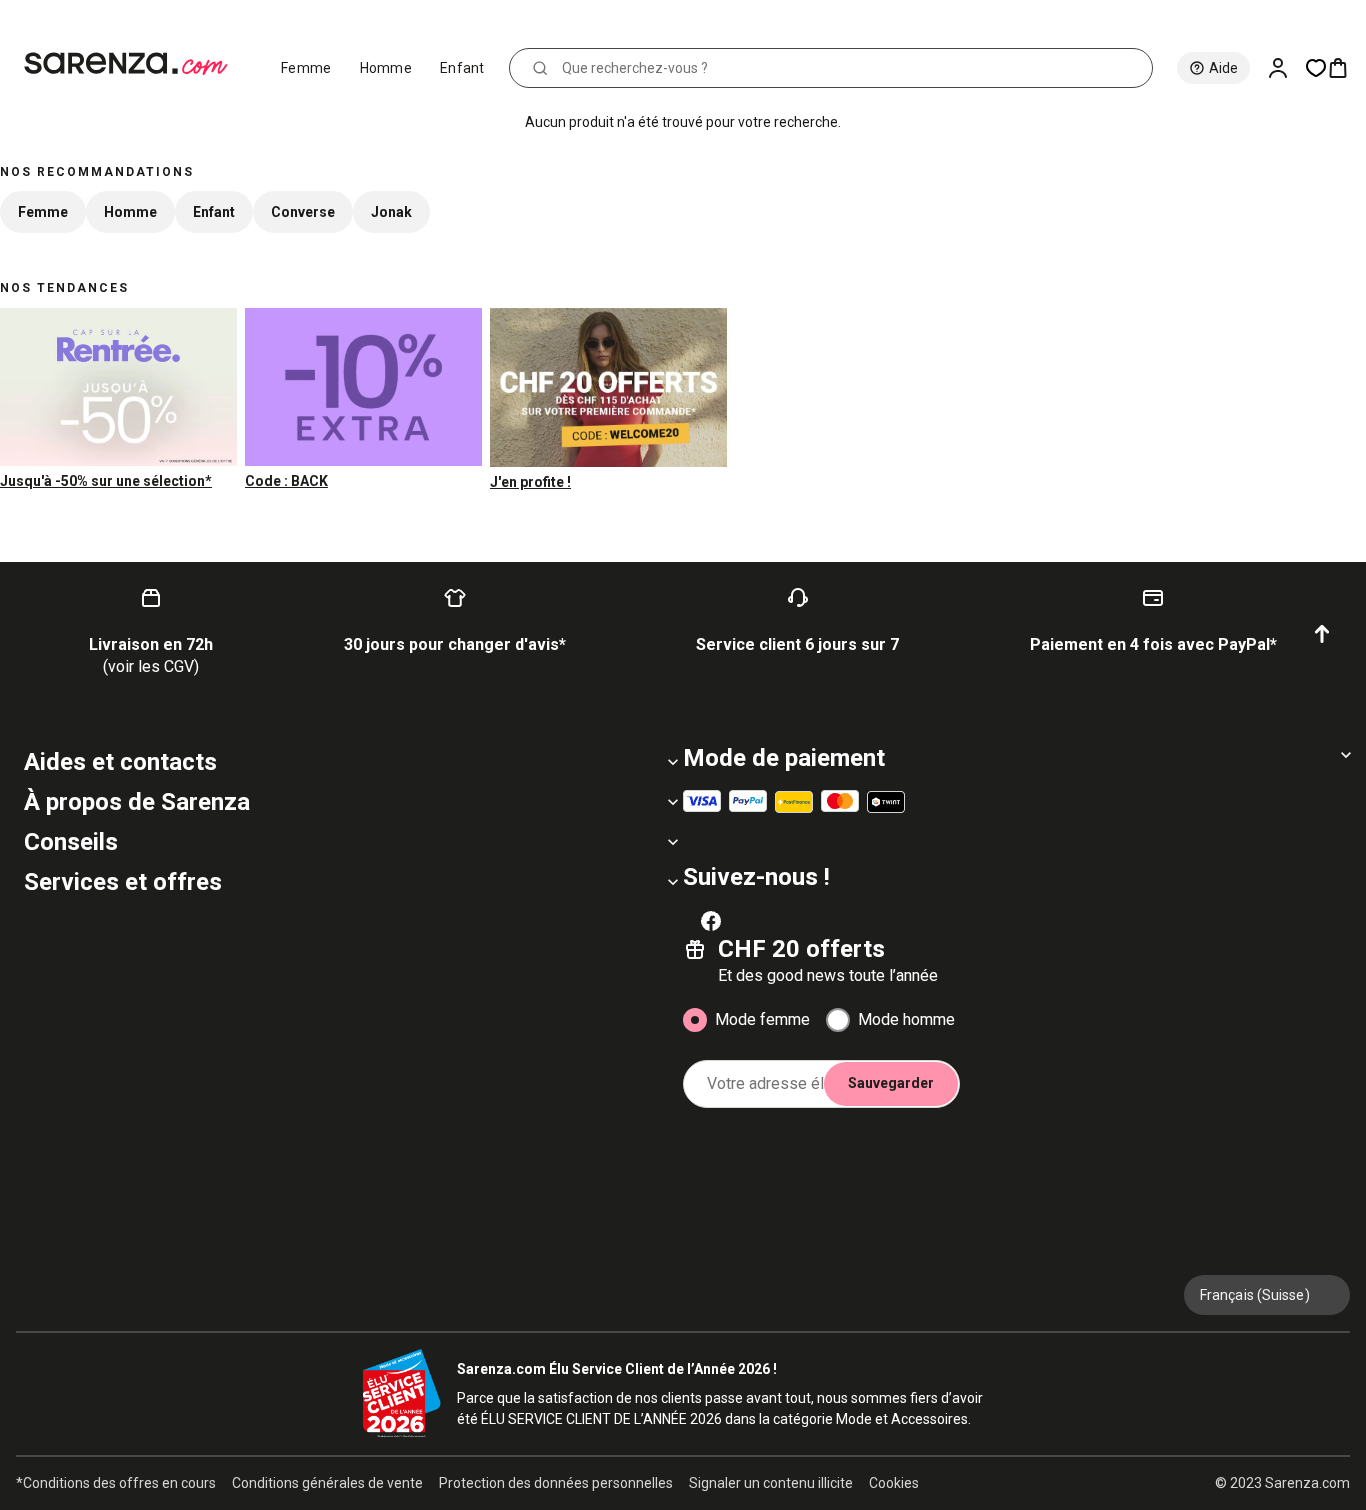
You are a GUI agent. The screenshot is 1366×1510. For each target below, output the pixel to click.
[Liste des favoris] (1316, 68)
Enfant (462, 68)
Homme (386, 68)
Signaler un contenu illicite (771, 1483)
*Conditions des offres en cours (116, 1483)
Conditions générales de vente (327, 1483)
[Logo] (134, 64)
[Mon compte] (1286, 68)
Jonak (391, 212)
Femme (306, 68)
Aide (1223, 68)
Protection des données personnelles (556, 1483)
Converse (303, 212)
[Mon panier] (1346, 68)
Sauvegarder (891, 1083)
